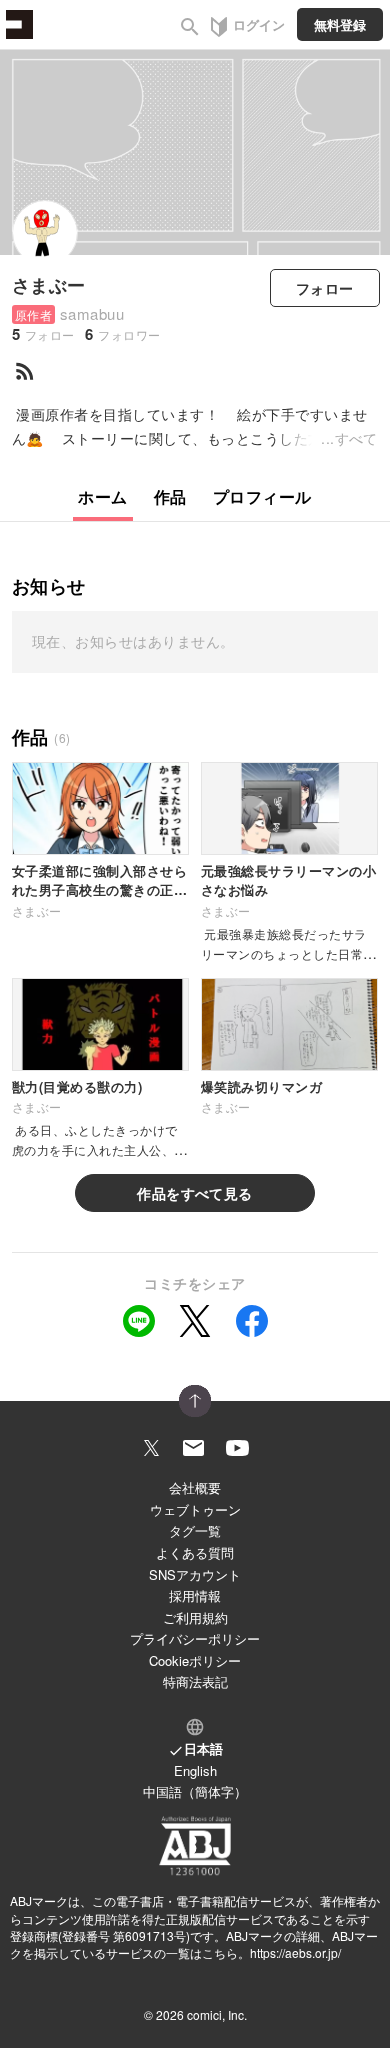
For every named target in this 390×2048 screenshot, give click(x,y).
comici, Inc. (217, 2014)
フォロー (325, 288)
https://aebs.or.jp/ (295, 1952)
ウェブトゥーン (195, 1509)
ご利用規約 (195, 1617)
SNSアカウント (195, 1574)
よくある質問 (195, 1552)
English (195, 1770)
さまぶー (49, 285)
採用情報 (195, 1595)
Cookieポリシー (195, 1660)
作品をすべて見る (195, 1193)
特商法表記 (195, 1681)
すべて (356, 438)
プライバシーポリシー (195, 1638)
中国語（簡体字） (195, 1791)
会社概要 (195, 1487)
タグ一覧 (195, 1530)
